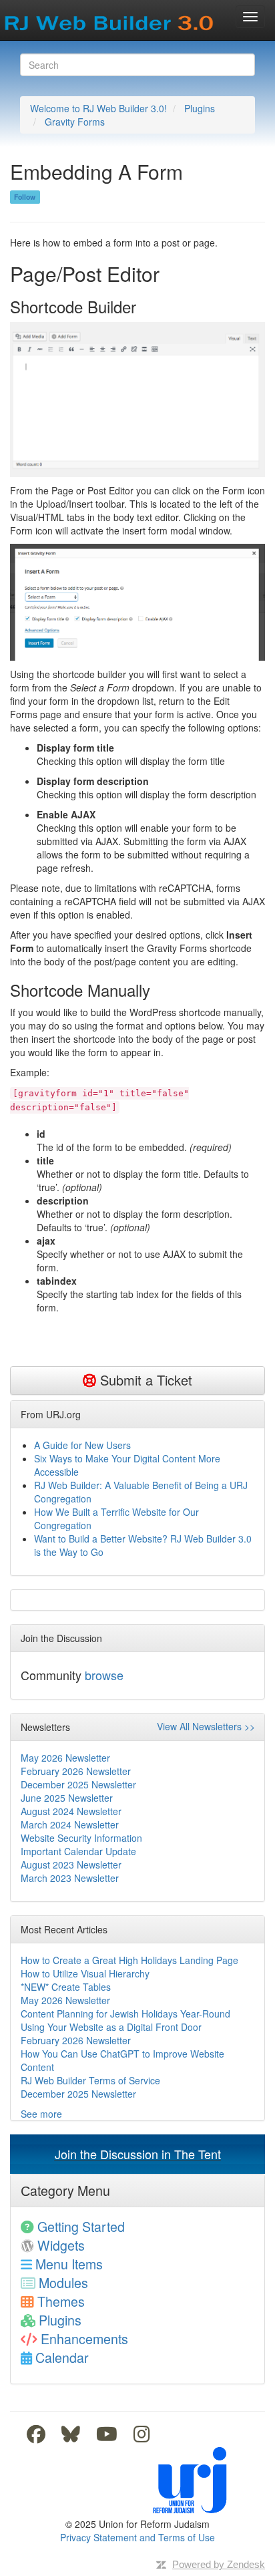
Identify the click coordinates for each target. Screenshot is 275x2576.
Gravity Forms (75, 122)
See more (41, 2114)
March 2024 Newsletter (70, 1824)
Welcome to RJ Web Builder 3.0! (98, 108)
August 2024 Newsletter (71, 1811)
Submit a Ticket (144, 1380)
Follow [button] (25, 197)
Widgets (61, 2245)
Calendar (62, 2357)
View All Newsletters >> (206, 1726)
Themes (61, 2301)
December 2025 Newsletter (78, 1784)
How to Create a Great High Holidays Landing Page (129, 1960)
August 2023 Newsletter (71, 1865)
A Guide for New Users (82, 1445)
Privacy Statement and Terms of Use (137, 2537)
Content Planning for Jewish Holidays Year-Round (125, 2014)
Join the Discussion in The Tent (138, 2154)
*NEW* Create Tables (66, 1987)
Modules (63, 2282)
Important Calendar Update (78, 1851)
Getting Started (81, 2226)
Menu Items (69, 2264)
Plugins (200, 108)
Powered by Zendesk (219, 2564)
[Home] (110, 19)
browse (104, 1675)
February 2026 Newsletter (76, 1771)
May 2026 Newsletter (65, 1758)
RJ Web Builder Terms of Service (90, 2080)
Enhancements (84, 2339)
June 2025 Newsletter (67, 1798)
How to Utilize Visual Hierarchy (85, 1973)
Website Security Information (81, 1838)
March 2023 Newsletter (70, 1878)
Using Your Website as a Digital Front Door (111, 2027)
